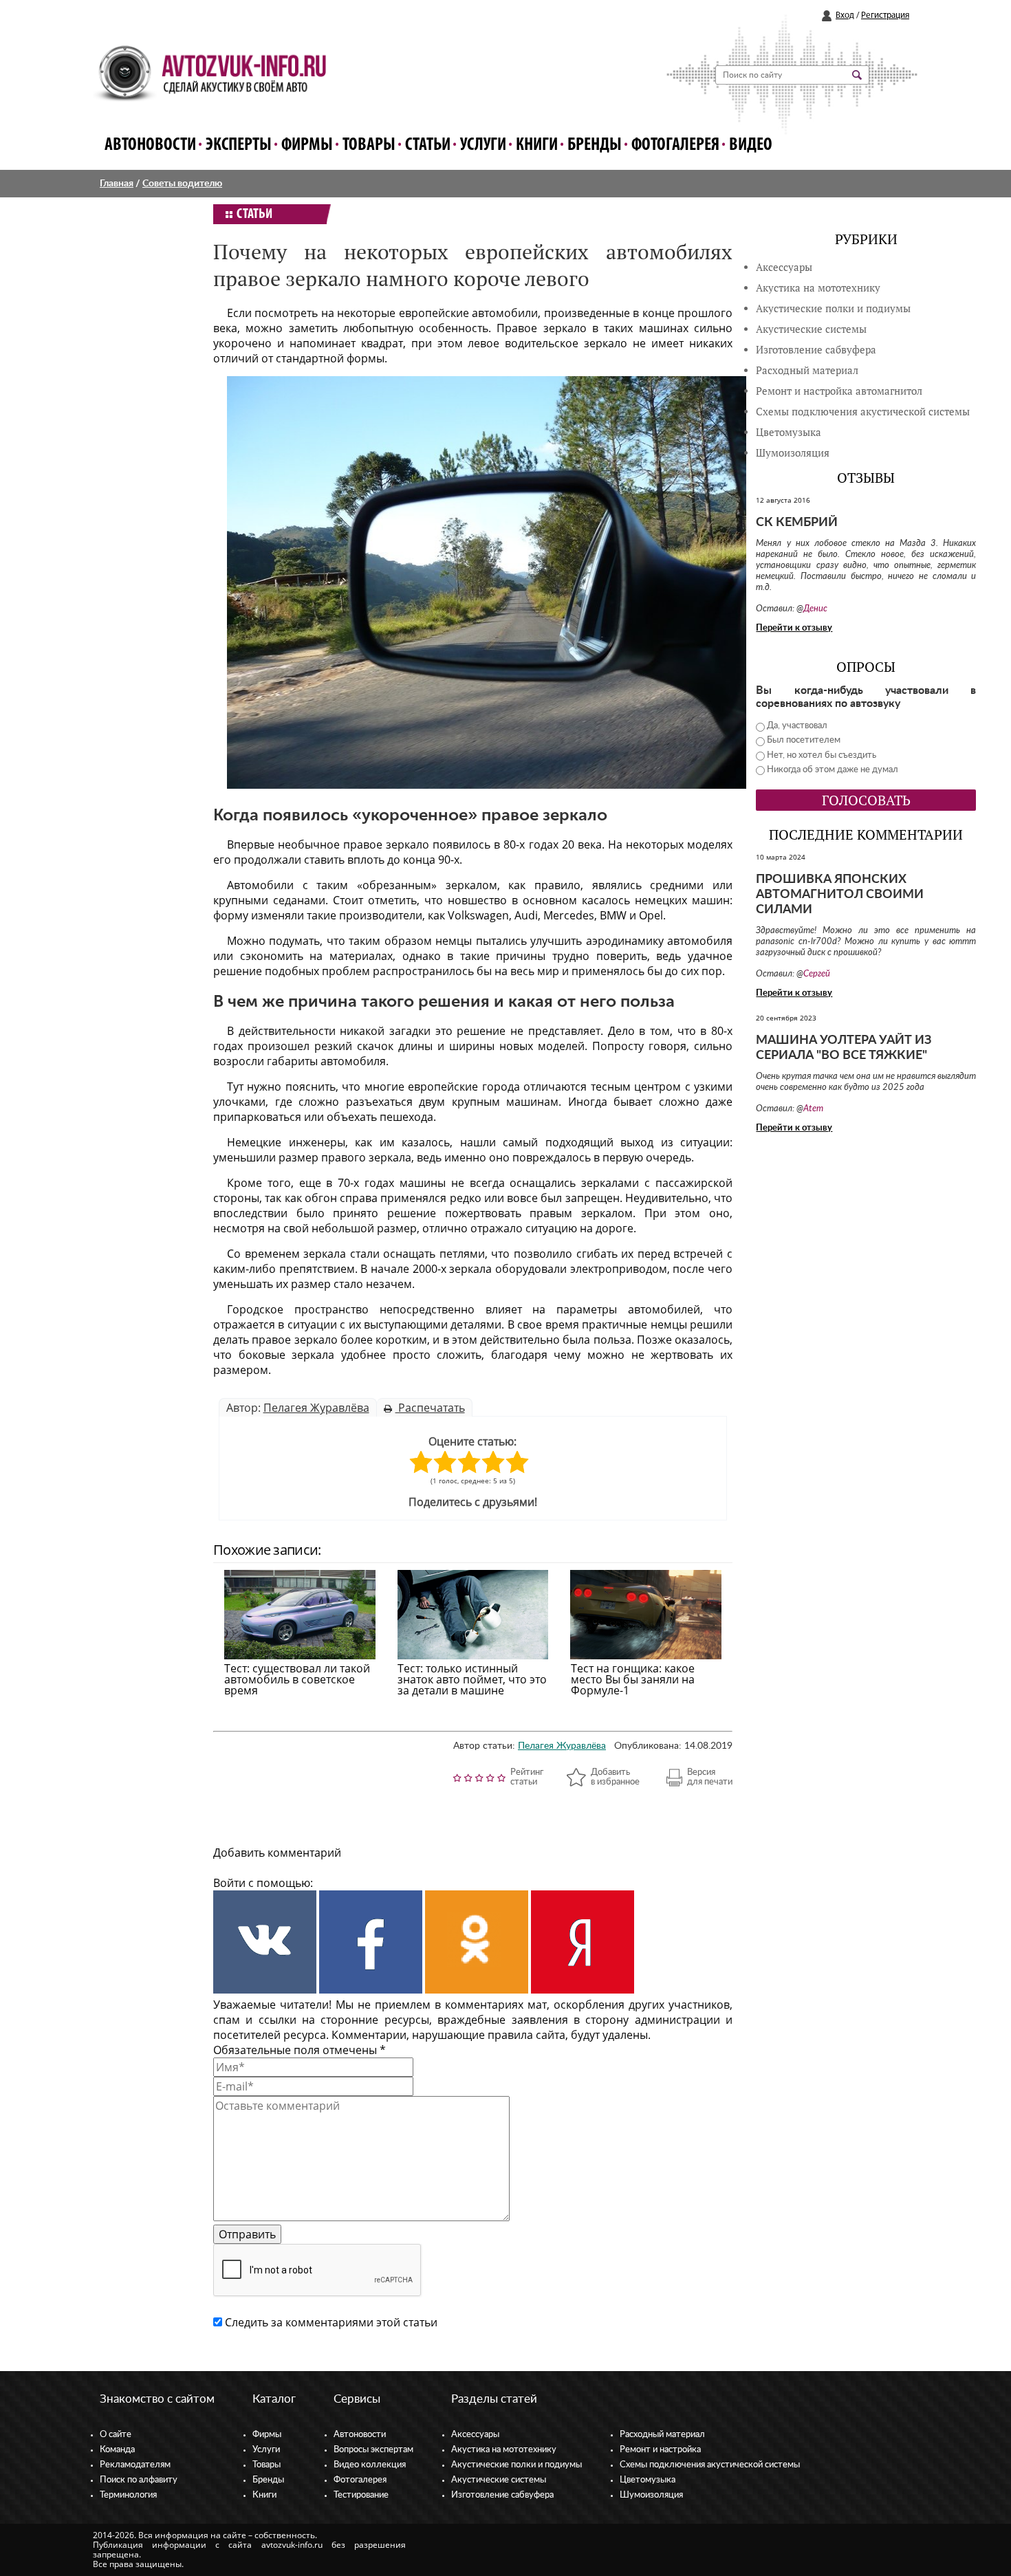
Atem (813, 1109)
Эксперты (239, 145)
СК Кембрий (797, 523)
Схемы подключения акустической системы (710, 2465)
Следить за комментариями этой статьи (331, 2322)
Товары (369, 145)
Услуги (483, 145)
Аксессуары (784, 267)
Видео (751, 145)
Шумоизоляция (793, 453)
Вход (845, 15)
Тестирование (361, 2495)
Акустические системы (499, 2480)
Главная (117, 184)
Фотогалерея (675, 145)
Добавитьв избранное (615, 1777)
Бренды (595, 145)
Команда (117, 2450)
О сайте (116, 2435)
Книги (537, 145)
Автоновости (150, 145)
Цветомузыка (789, 432)
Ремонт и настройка (660, 2450)
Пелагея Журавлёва (316, 1408)
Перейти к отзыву (794, 628)
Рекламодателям (135, 2465)
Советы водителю (182, 184)
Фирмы (307, 145)
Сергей (817, 974)
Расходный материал (662, 2435)
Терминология (128, 2495)
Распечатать (430, 1408)
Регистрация (885, 15)
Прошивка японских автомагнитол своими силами (840, 895)
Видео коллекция (370, 2465)
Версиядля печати (710, 1777)
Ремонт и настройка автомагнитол (839, 391)
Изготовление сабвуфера (816, 350)
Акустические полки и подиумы (833, 308)
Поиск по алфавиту (139, 2480)
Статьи (428, 145)
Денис (815, 609)
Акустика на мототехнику (818, 288)
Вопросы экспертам (373, 2450)
